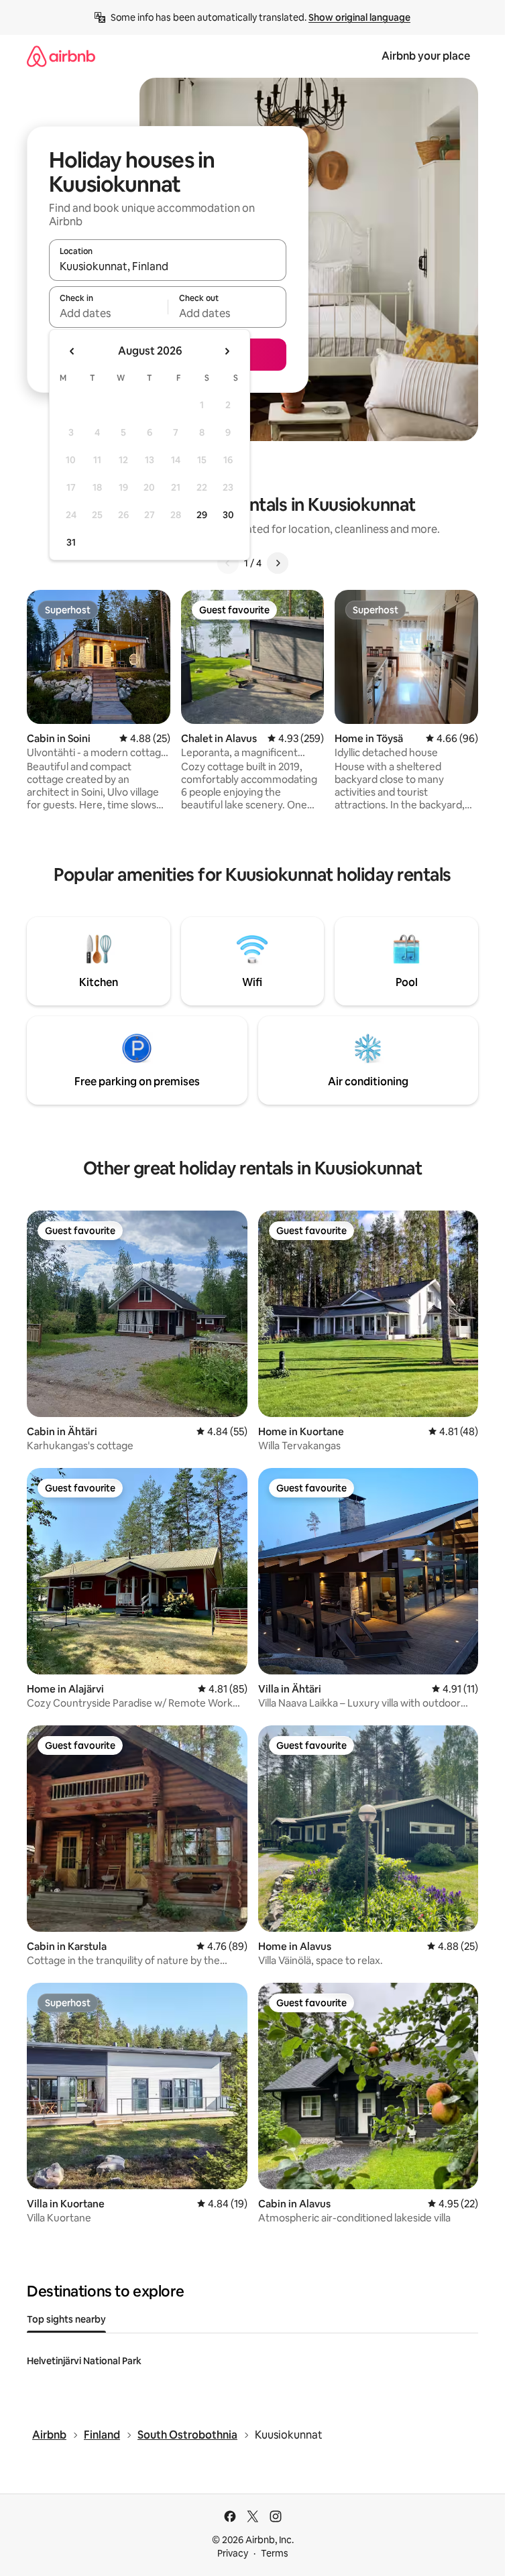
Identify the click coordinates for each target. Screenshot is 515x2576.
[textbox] (108, 313)
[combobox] (168, 266)
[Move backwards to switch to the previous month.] (72, 351)
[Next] (278, 563)
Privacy (233, 2553)
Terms (275, 2553)
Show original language (359, 17)
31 (71, 542)
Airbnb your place (426, 56)
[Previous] (228, 563)
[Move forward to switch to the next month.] (227, 351)
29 (202, 515)
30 (228, 515)
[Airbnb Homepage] (61, 56)
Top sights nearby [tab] (66, 2319)
